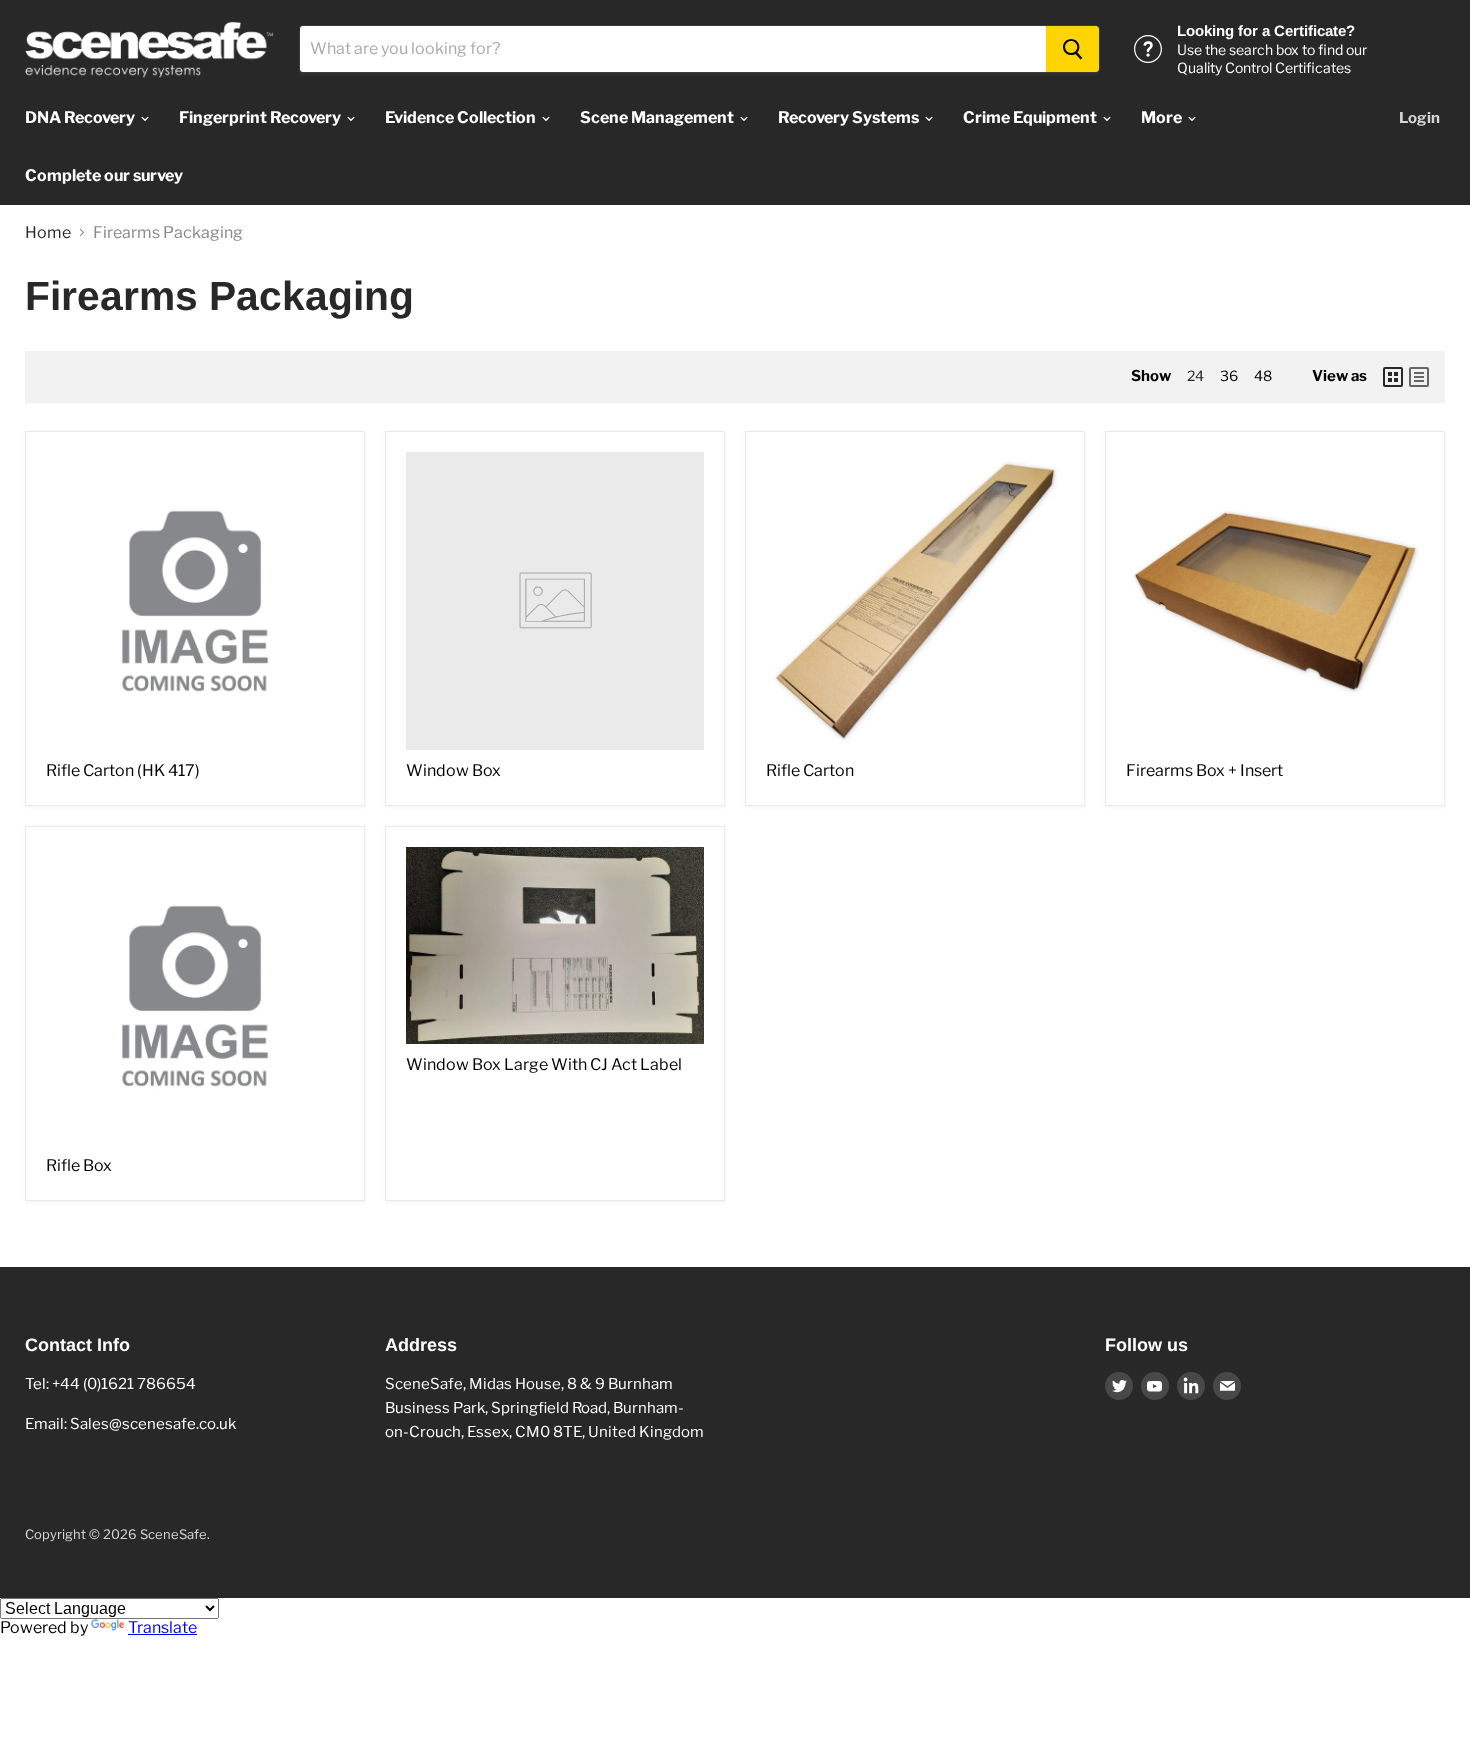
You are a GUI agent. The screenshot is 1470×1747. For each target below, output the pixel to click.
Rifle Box (79, 1165)
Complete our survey (104, 175)
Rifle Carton (810, 770)
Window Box (453, 770)
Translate (162, 1627)
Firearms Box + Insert (1204, 770)
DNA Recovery (81, 117)
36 (1229, 375)
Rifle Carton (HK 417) (123, 770)
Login (1419, 118)
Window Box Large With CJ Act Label (544, 1064)
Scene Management (658, 117)
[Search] (1072, 49)
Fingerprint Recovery (261, 117)
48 (1263, 375)
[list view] (1419, 377)
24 (1195, 375)
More (1163, 117)
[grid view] (1393, 377)
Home (48, 233)
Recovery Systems (850, 117)
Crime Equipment (1031, 117)
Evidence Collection (462, 117)
